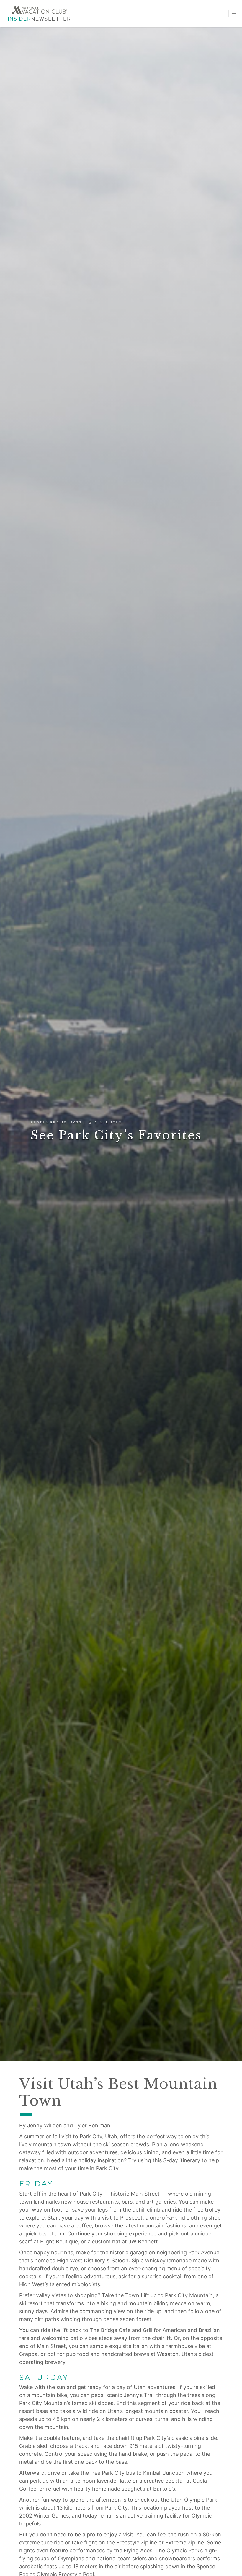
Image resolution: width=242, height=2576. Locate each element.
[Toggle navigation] (234, 14)
